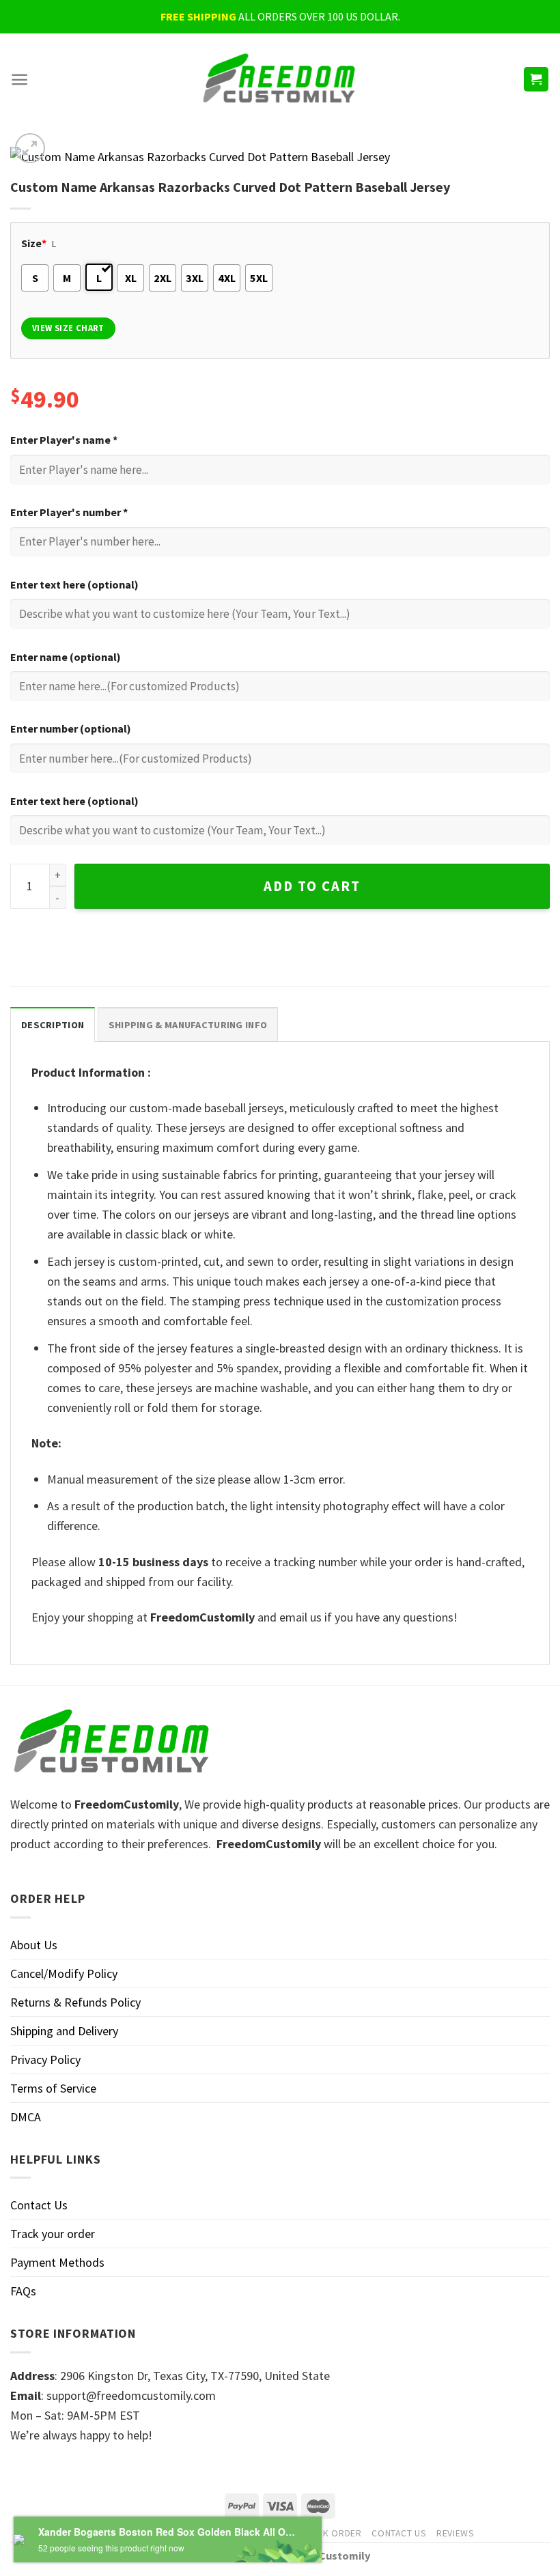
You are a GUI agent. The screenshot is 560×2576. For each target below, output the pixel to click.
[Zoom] (30, 148)
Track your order (53, 2234)
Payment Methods (57, 2262)
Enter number (71, 728)
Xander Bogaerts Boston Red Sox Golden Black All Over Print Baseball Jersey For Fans (168, 2532)
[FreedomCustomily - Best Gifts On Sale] (280, 80)
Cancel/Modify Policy (64, 1973)
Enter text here (74, 584)
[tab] (53, 1024)
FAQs (23, 2291)
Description (53, 1025)
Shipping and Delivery (64, 2031)
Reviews (456, 2533)
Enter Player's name (64, 440)
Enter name (66, 657)
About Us (34, 1945)
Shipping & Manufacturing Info (188, 1025)
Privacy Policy (45, 2060)
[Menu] (19, 80)
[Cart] (536, 80)
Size (34, 243)
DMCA (26, 2117)
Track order (331, 2533)
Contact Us (39, 2205)
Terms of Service (53, 2088)
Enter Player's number (69, 512)
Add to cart (312, 886)
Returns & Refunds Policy (75, 2002)
